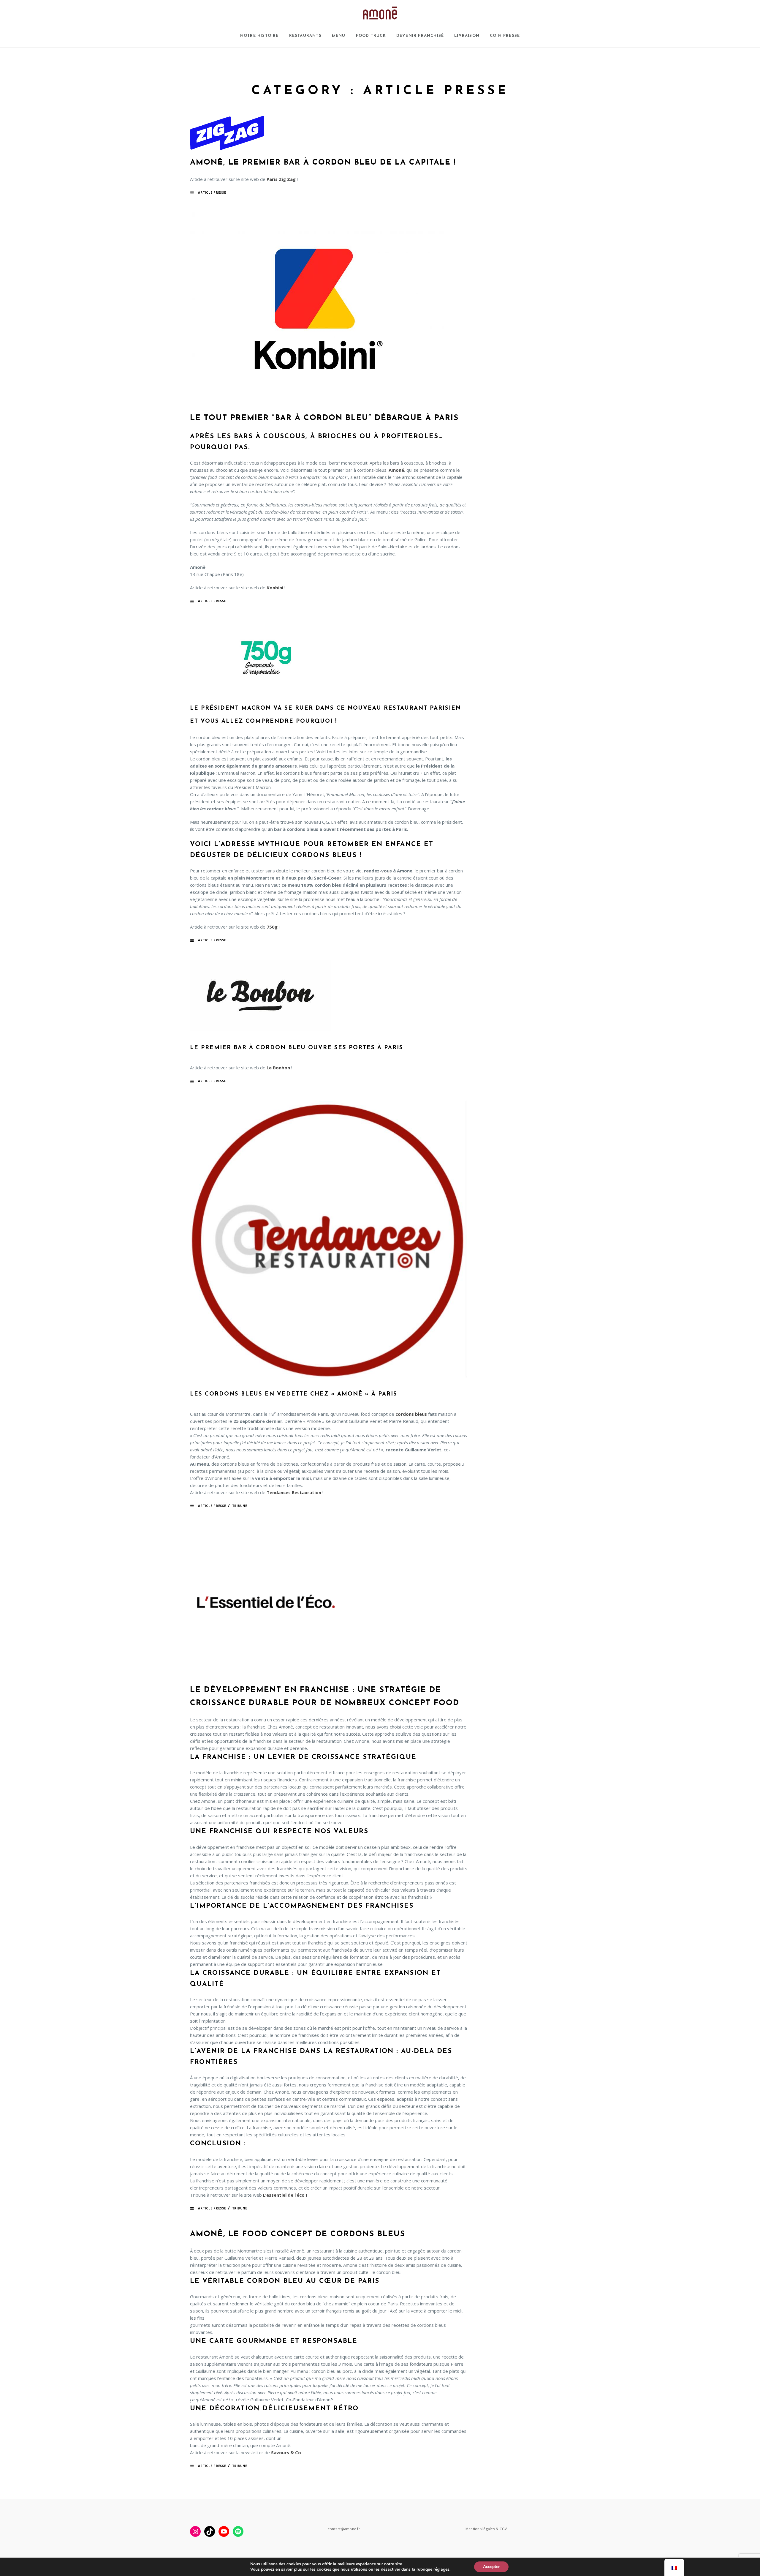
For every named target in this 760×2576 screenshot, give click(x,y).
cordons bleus (411, 1414)
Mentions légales (480, 2529)
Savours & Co (286, 2452)
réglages (441, 2569)
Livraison (467, 36)
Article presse (212, 192)
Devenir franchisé (420, 36)
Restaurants (305, 36)
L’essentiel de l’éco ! (285, 2195)
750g (272, 927)
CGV (503, 2529)
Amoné (396, 470)
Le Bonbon (278, 1068)
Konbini (275, 588)
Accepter (491, 2567)
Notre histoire (259, 36)
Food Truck (371, 36)
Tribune (240, 1506)
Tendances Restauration (294, 1492)
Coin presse (505, 36)
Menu (339, 36)
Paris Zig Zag (281, 179)
